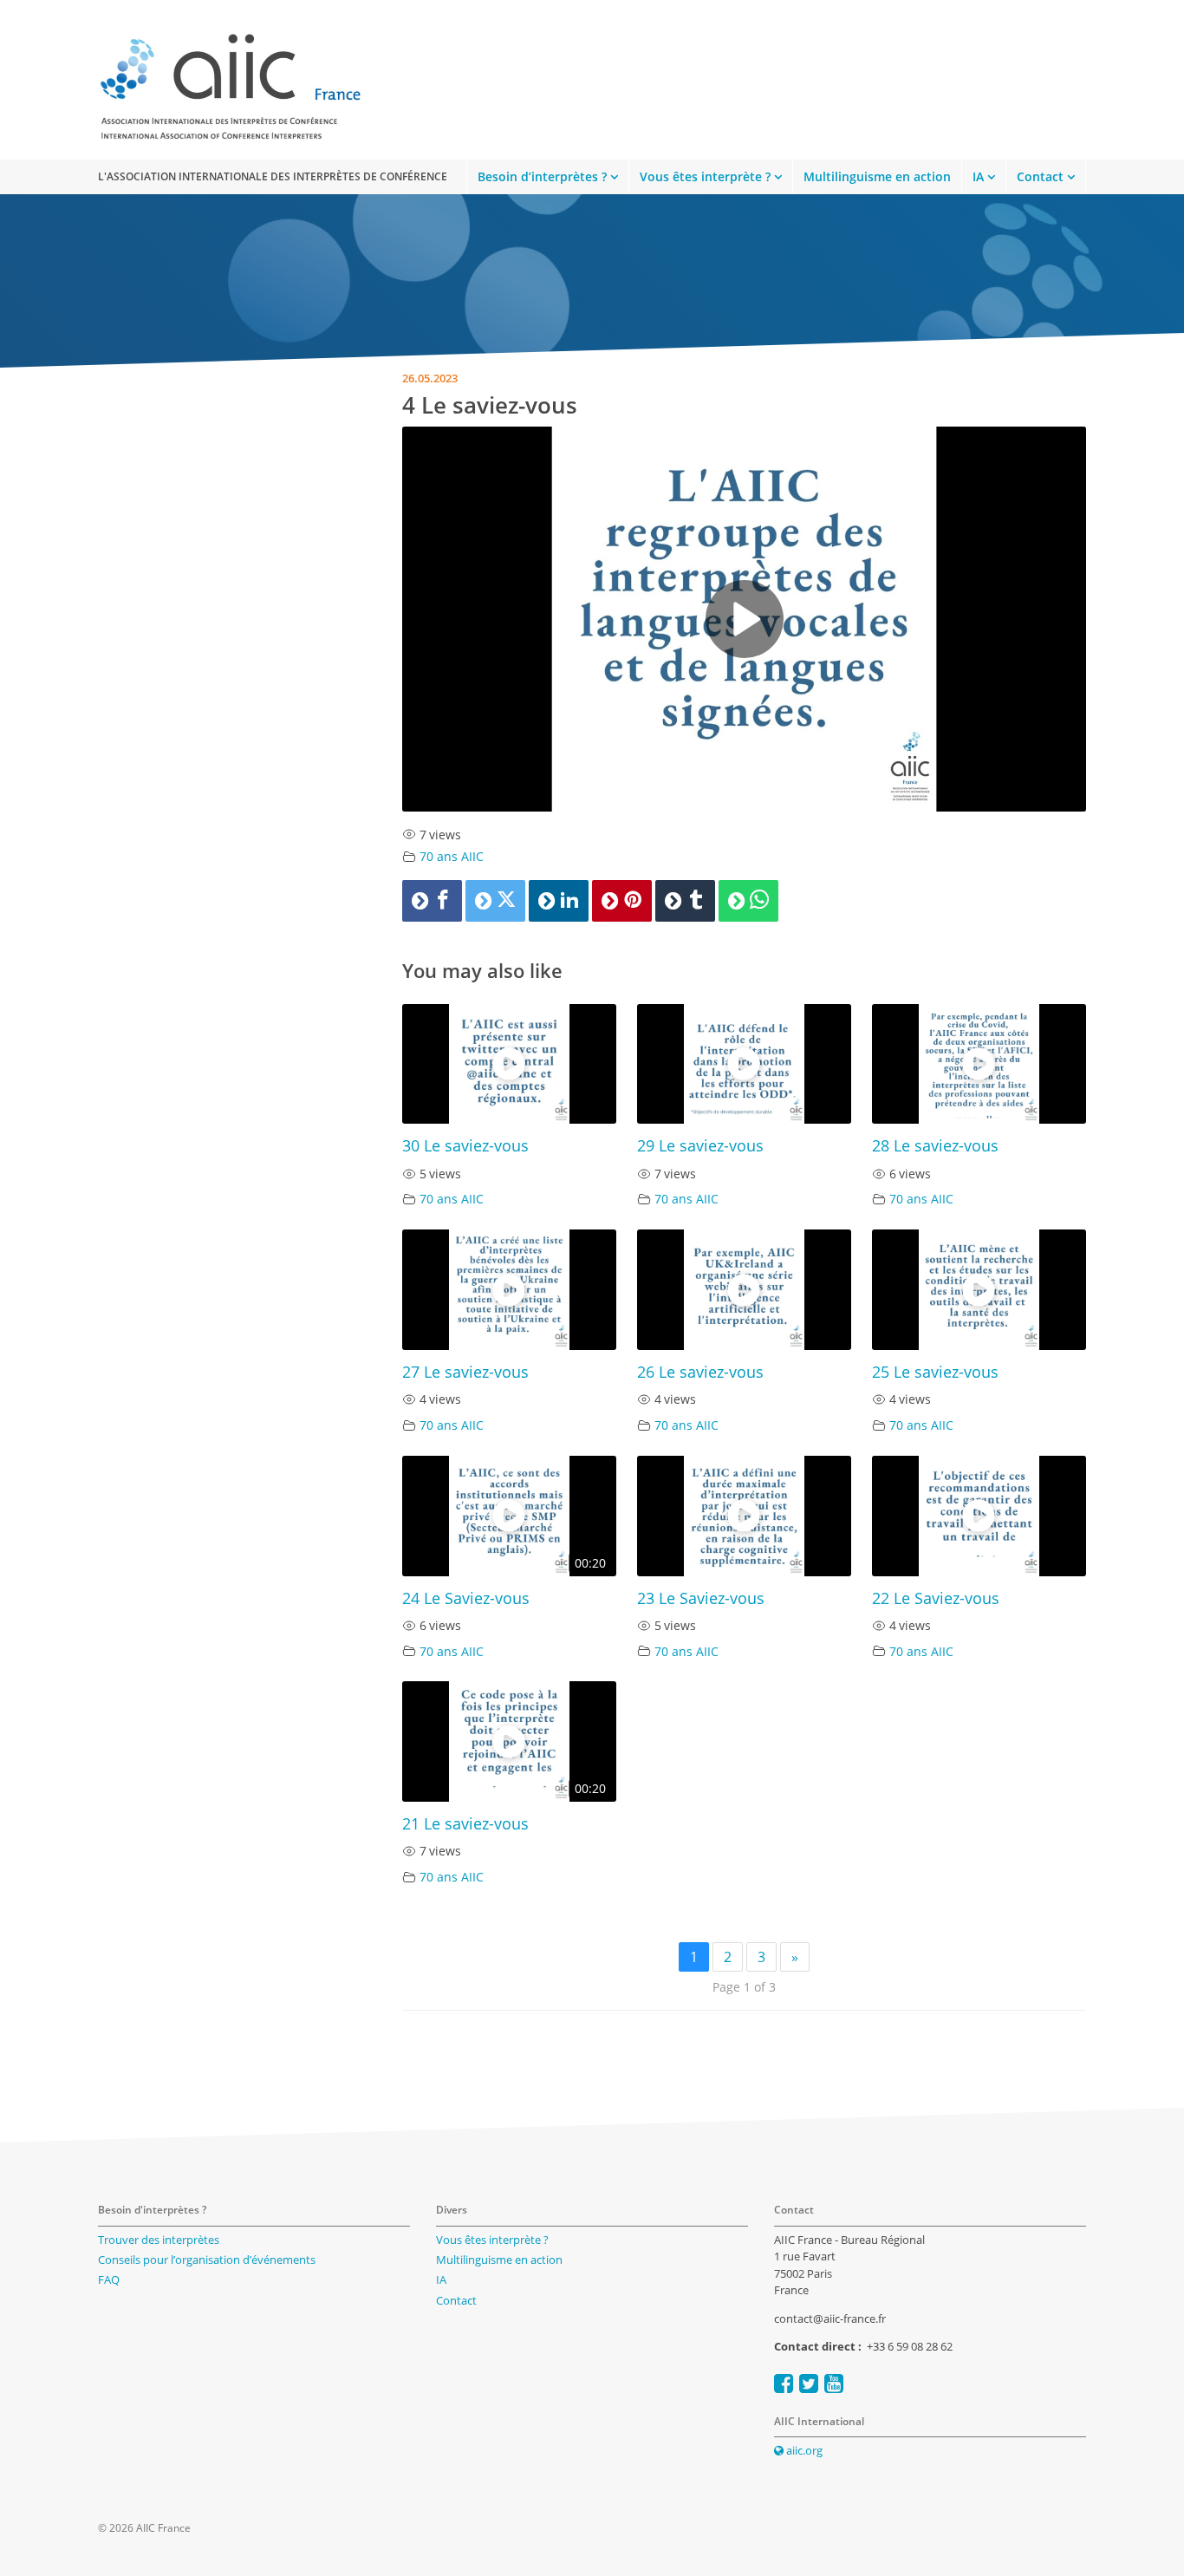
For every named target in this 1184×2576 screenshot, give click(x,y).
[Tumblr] (685, 901)
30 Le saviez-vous (465, 1145)
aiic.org (803, 2450)
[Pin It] (622, 901)
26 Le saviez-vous (700, 1372)
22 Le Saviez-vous (936, 1598)
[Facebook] (432, 901)
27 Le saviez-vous (465, 1372)
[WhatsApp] (748, 901)
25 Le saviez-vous (935, 1372)
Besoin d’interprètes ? (542, 176)
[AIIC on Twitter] (809, 2383)
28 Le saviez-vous (935, 1145)
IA (978, 176)
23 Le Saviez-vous (701, 1598)
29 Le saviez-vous (700, 1145)
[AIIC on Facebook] (784, 2383)
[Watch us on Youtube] (834, 2383)
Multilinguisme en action (877, 176)
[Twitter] (495, 901)
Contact (1040, 176)
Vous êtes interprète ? (705, 176)
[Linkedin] (559, 901)
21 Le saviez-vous (465, 1823)
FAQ (109, 2279)
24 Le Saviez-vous (466, 1598)
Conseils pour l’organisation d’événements (207, 2260)
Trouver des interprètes (159, 2240)
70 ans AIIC (452, 856)
